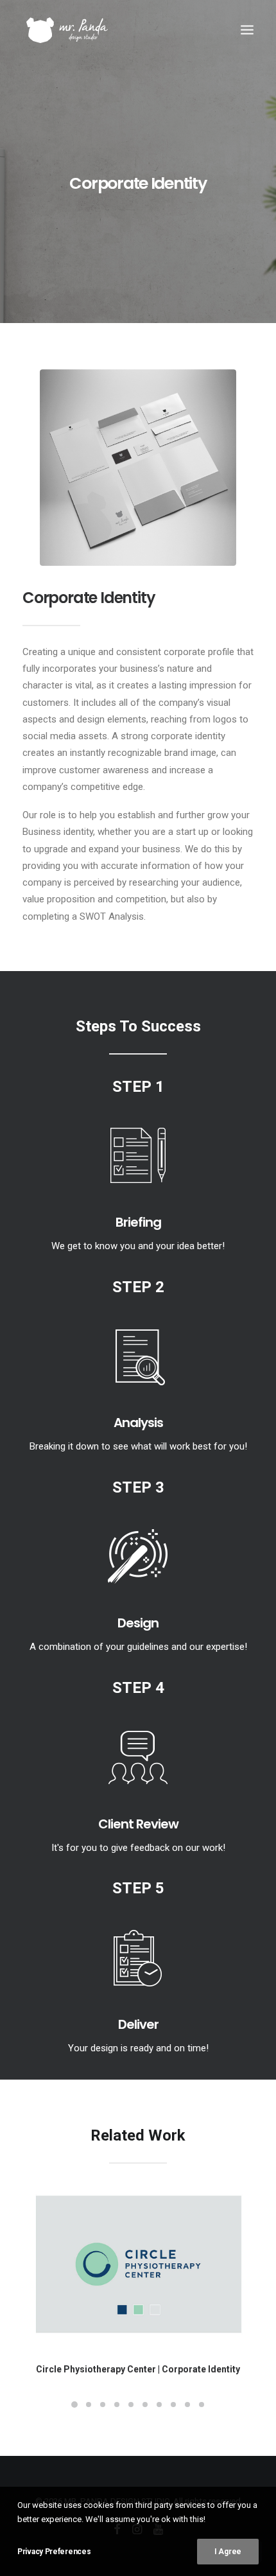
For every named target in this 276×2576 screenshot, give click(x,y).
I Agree (228, 2552)
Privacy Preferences (54, 2552)
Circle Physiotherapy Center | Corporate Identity (138, 2369)
